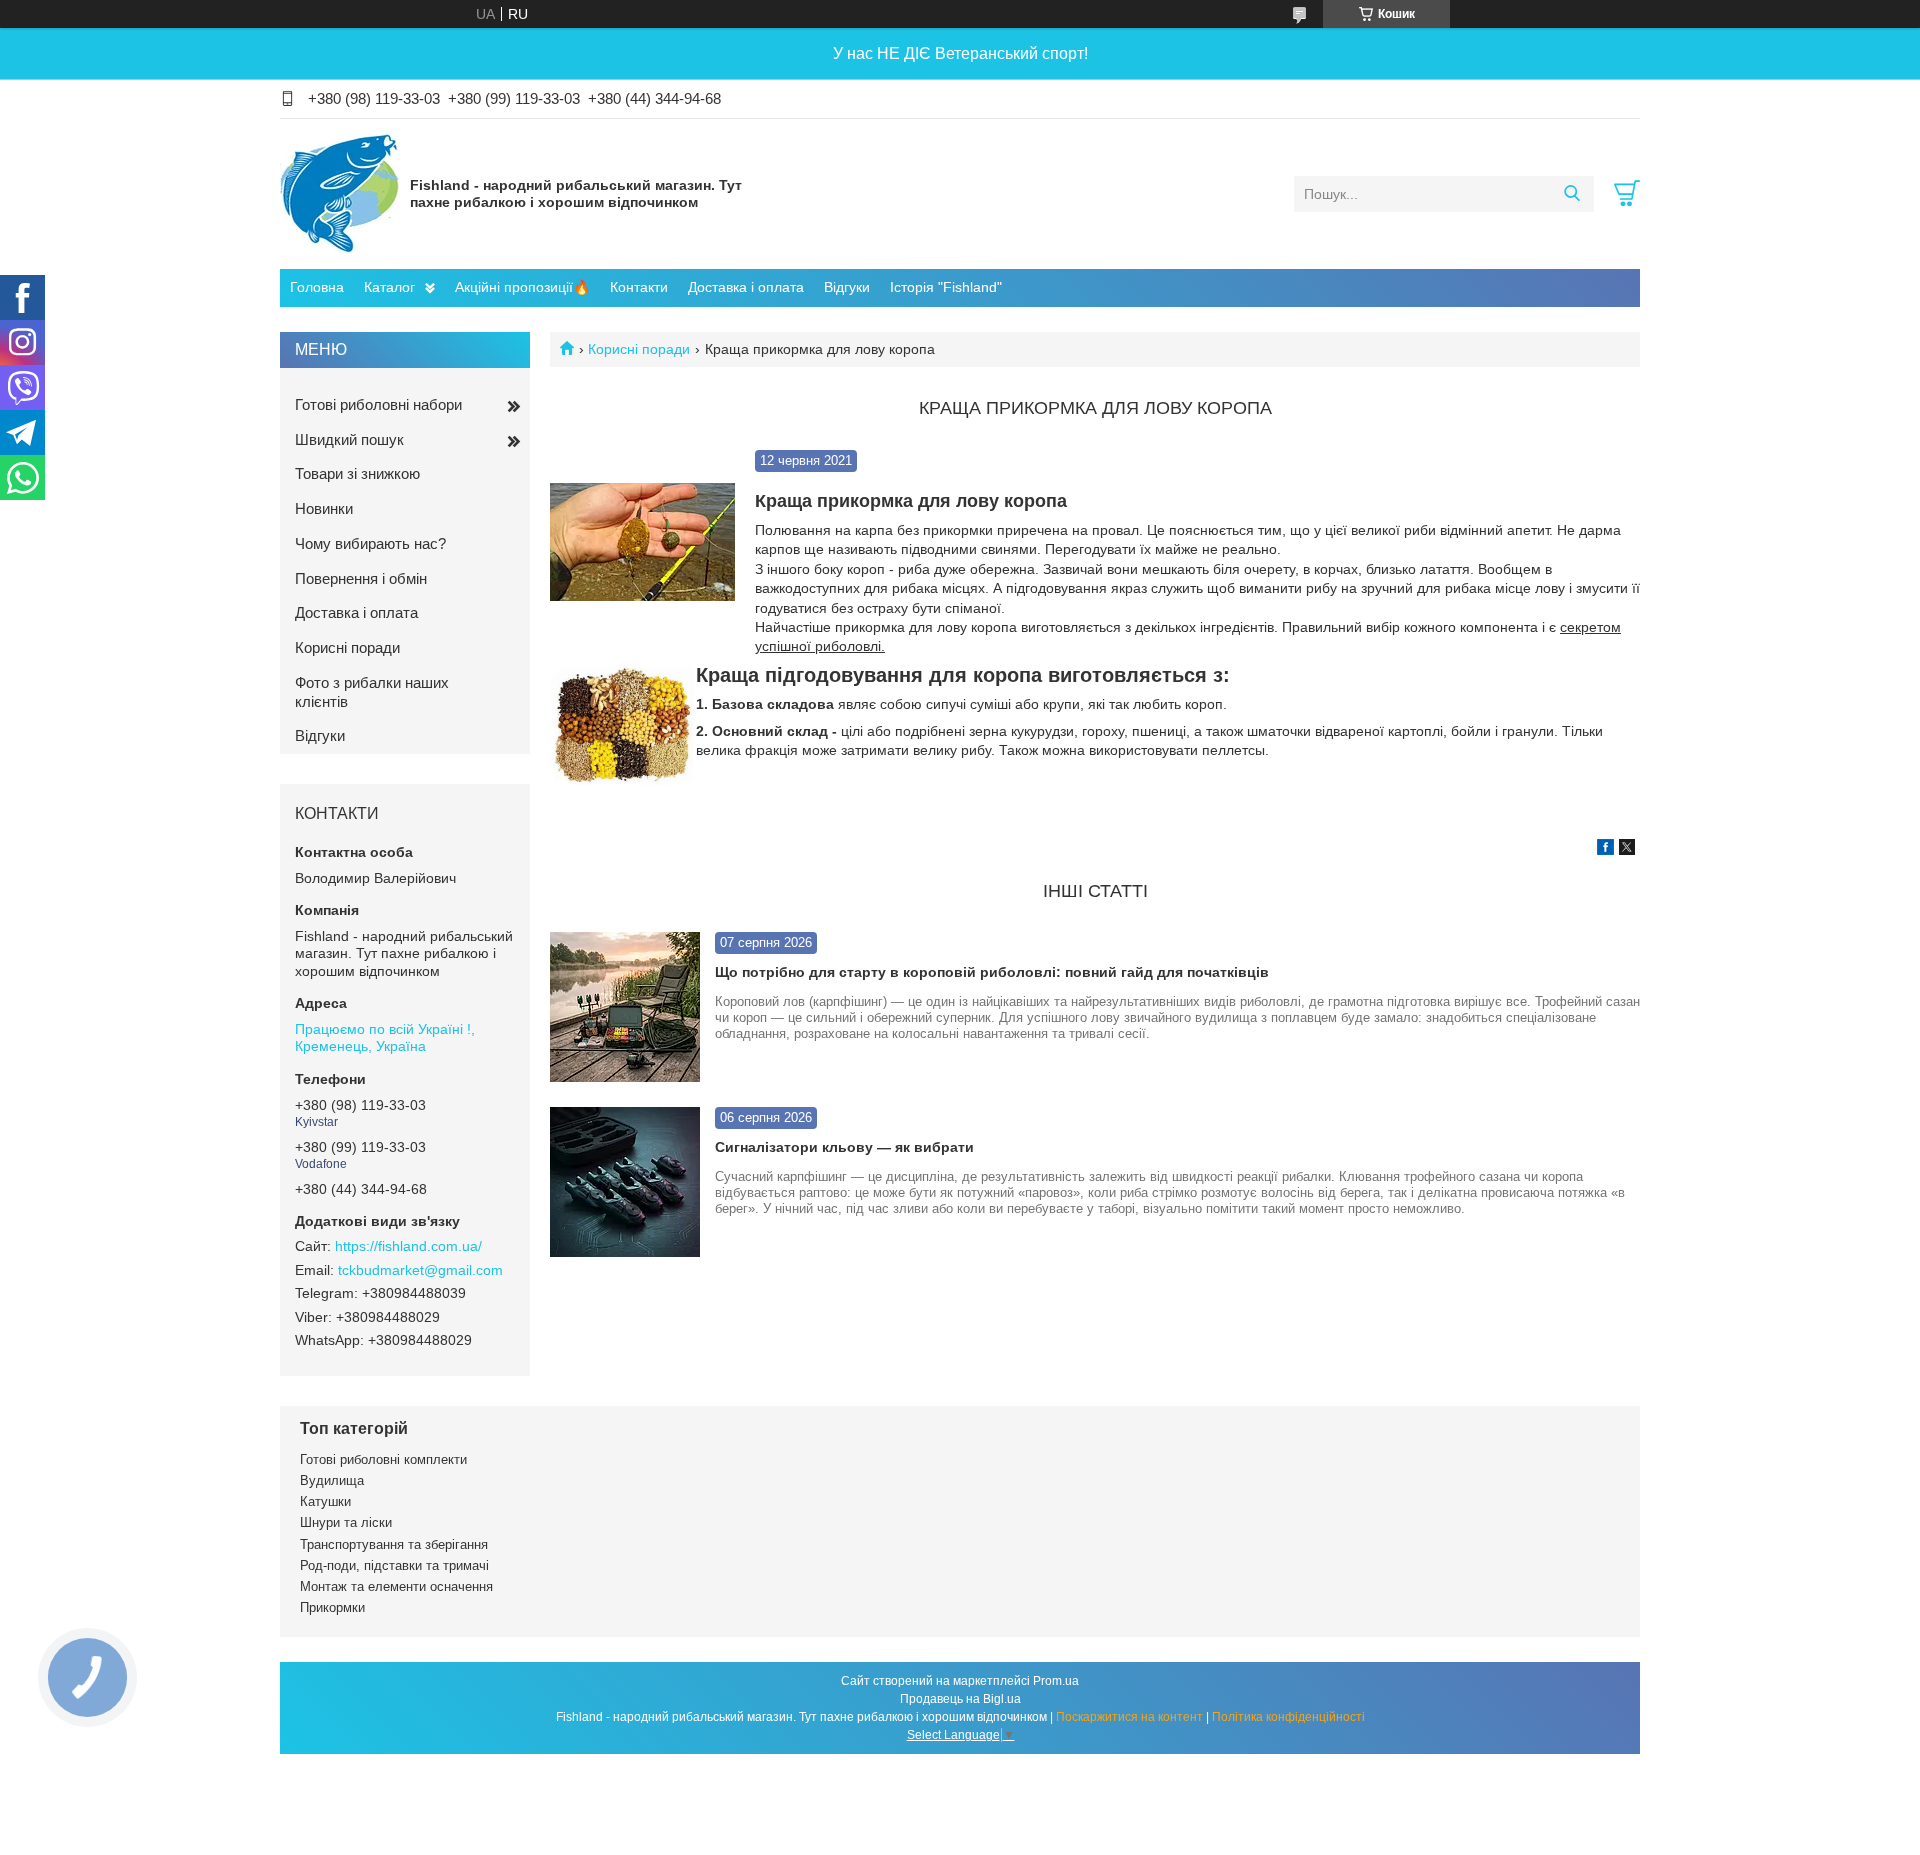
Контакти (639, 287)
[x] (1627, 850)
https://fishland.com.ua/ (408, 1246)
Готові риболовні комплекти (383, 1459)
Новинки (324, 508)
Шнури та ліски (346, 1522)
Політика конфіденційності (1288, 1717)
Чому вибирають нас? (370, 543)
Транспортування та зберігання (394, 1544)
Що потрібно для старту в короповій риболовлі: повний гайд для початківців (992, 972)
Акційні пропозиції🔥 (522, 287)
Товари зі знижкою (357, 473)
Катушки (325, 1501)
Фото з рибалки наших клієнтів (372, 692)
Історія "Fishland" (946, 287)
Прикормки (332, 1607)
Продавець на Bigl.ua (960, 1699)
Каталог (389, 287)
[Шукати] (1571, 194)
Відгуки (847, 287)
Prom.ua (1056, 1681)
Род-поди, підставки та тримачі (394, 1565)
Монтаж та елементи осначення (396, 1586)
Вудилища (332, 1480)
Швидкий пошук (349, 439)
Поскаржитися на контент (1129, 1717)
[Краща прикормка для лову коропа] (642, 542)
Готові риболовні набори (378, 404)
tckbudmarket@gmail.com (420, 1270)
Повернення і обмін (361, 578)
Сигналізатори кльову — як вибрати (844, 1147)
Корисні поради (639, 349)
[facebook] (1605, 850)
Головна (317, 287)
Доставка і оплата (746, 287)
